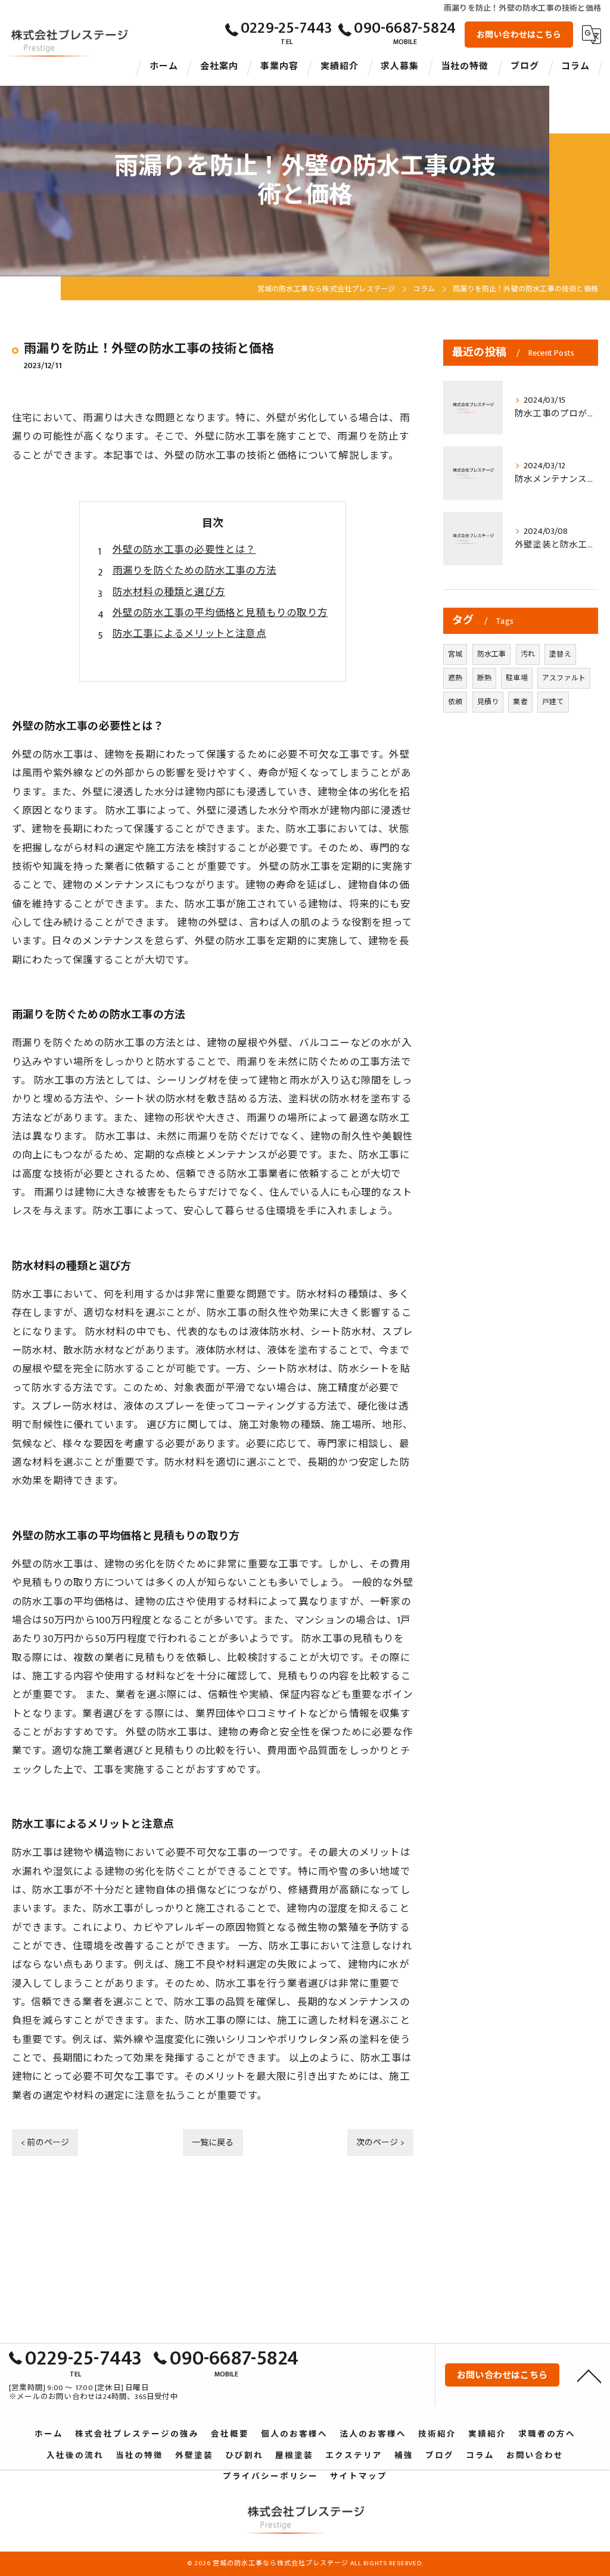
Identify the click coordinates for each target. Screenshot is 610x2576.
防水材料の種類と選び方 (169, 592)
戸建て (553, 702)
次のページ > (380, 2143)
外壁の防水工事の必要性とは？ (184, 550)
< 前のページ (45, 2143)
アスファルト (564, 678)
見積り (488, 702)
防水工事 (492, 654)
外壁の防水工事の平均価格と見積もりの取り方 (220, 613)
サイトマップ (359, 2477)
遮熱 (455, 678)
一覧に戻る (213, 2143)
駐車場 (517, 678)
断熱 (484, 678)
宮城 (455, 654)
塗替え (560, 654)
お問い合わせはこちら (519, 35)
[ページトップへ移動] (589, 2375)
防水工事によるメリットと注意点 (189, 634)
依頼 (455, 702)
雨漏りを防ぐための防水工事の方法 (194, 571)
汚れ (528, 654)
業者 (520, 702)
